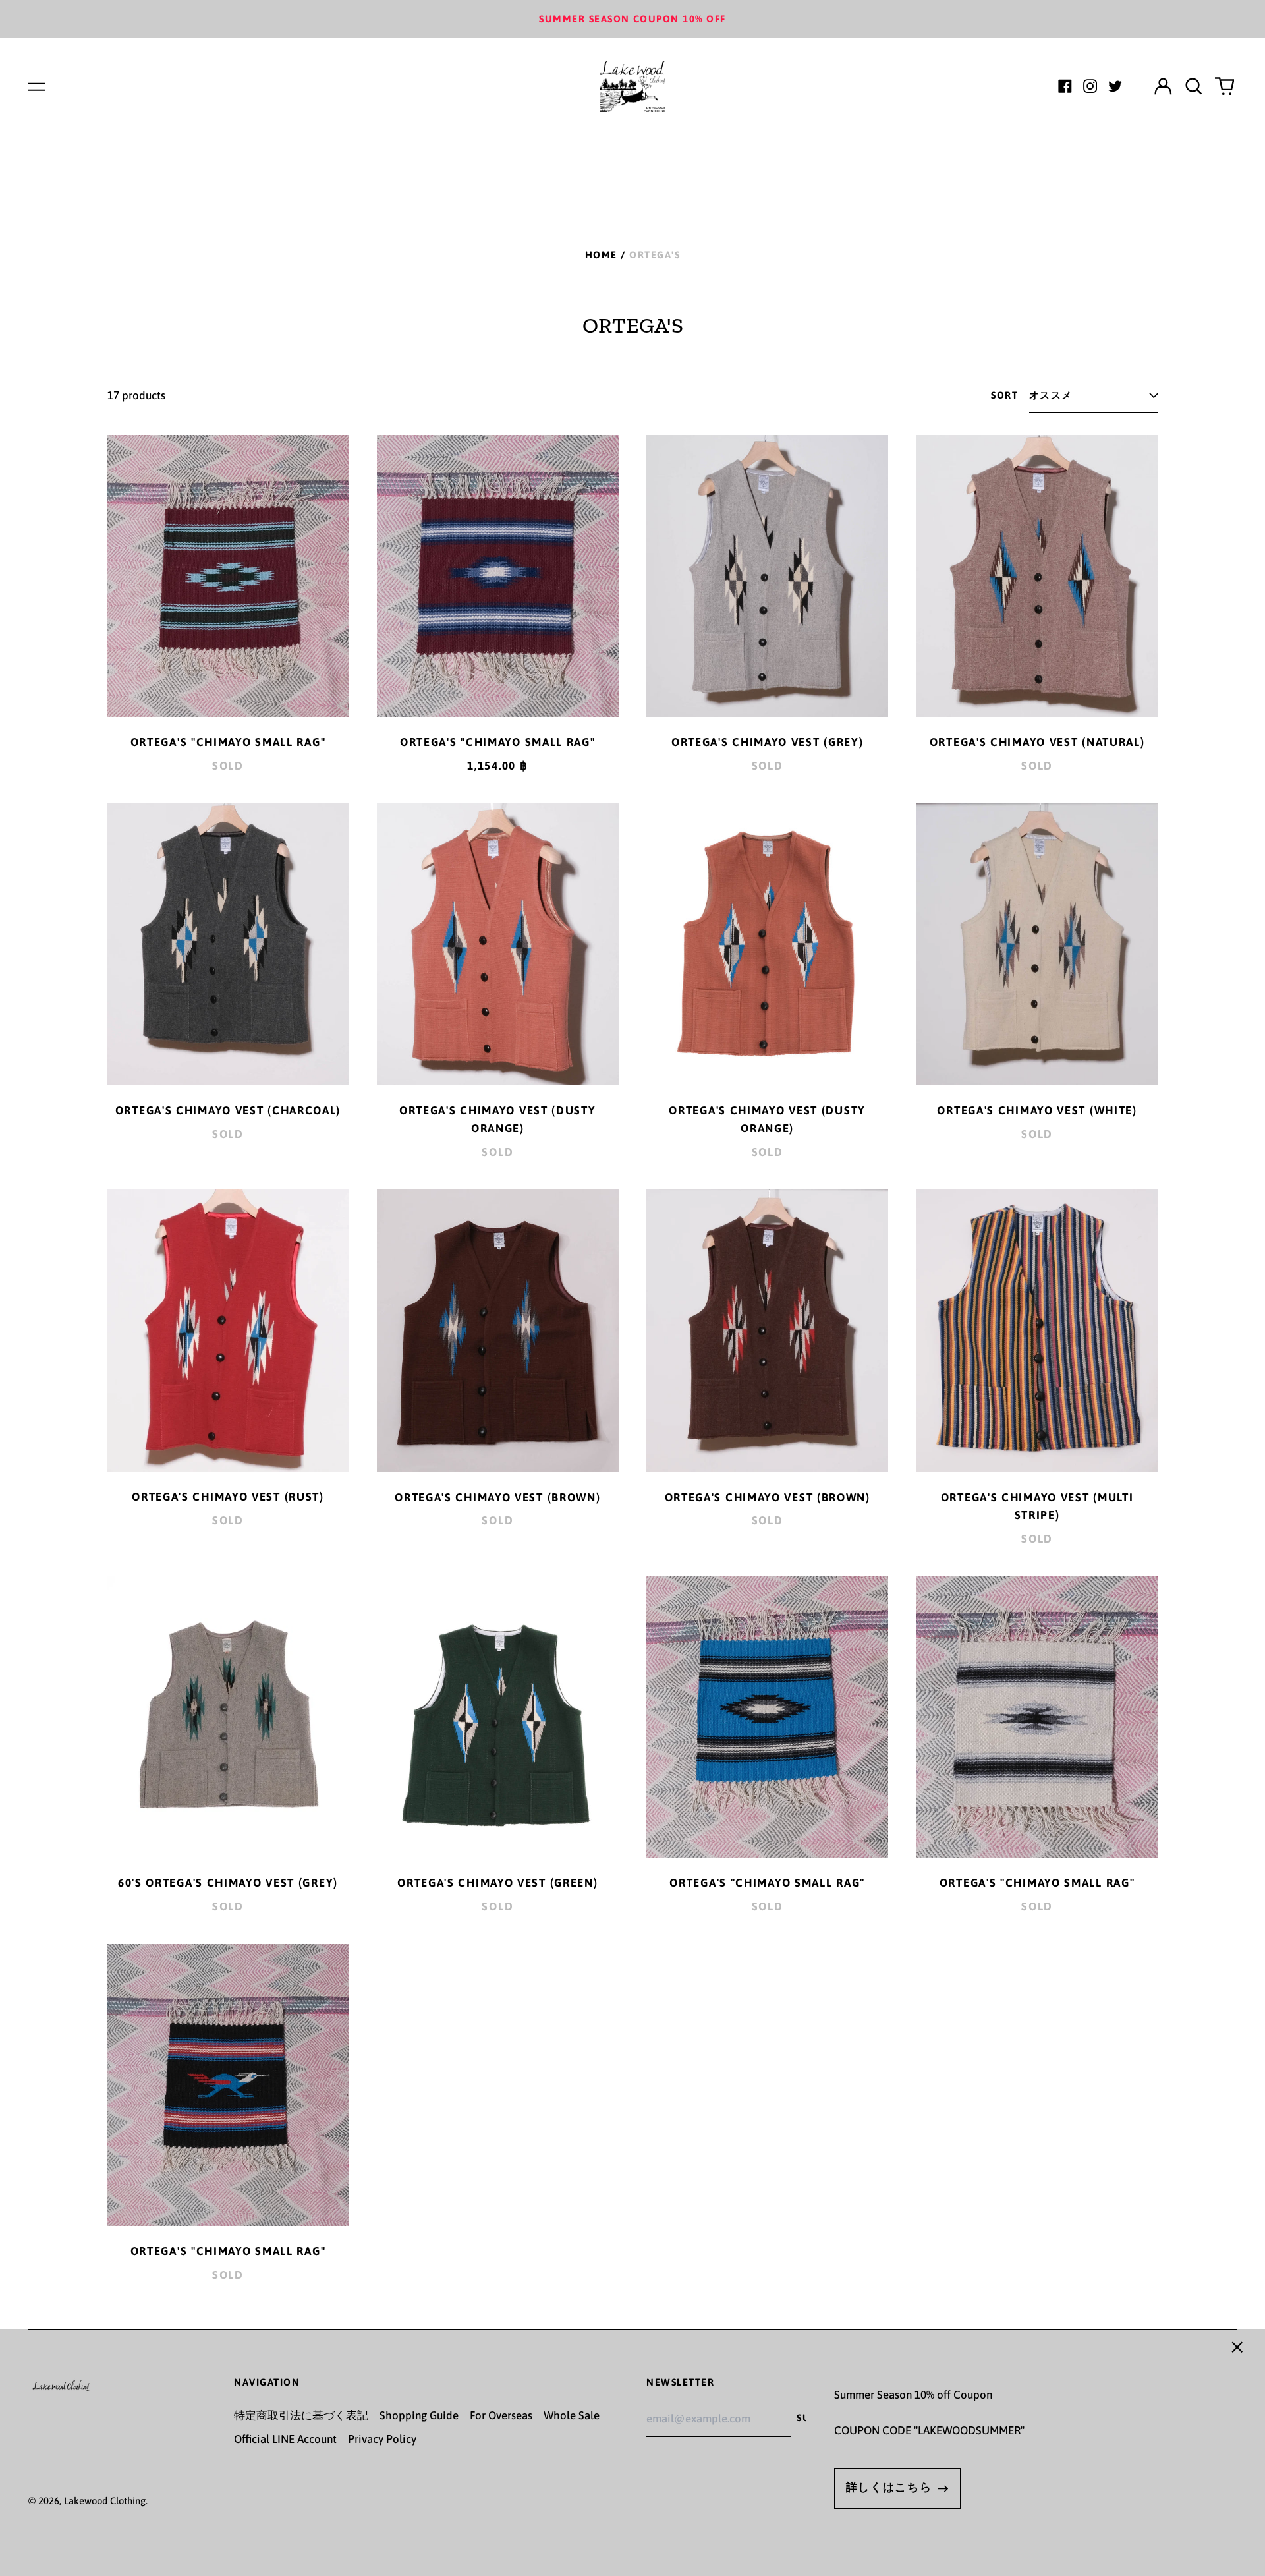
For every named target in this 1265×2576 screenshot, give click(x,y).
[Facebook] (1065, 86)
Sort (1004, 395)
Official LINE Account (285, 2439)
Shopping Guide (419, 2415)
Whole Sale (572, 2415)
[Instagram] (1090, 86)
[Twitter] (1115, 86)
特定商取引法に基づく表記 (301, 2415)
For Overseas (501, 2415)
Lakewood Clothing (105, 2501)
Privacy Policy (382, 2439)
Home (601, 255)
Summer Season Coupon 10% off (632, 19)
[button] (1194, 86)
